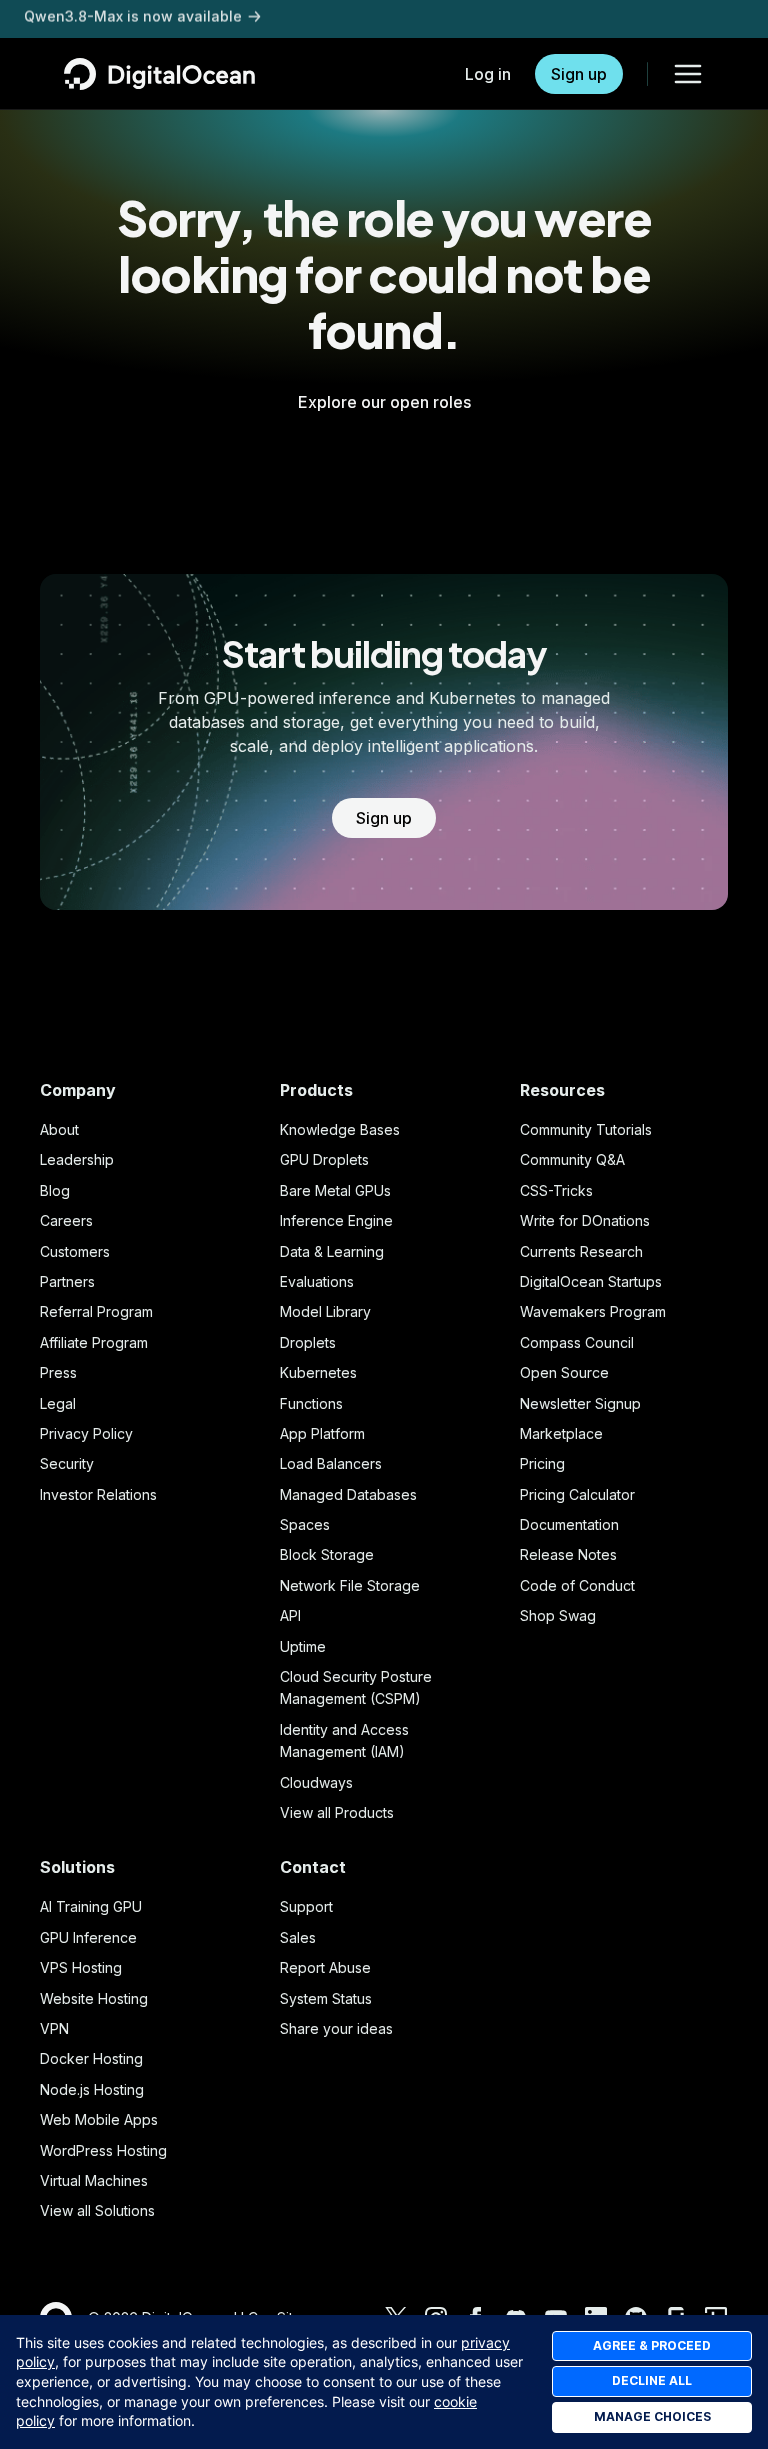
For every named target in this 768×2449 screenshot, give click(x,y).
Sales (298, 1937)
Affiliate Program (94, 1342)
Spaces (305, 1524)
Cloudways (316, 1782)
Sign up (579, 74)
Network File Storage (350, 1585)
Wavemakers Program (593, 1311)
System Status (326, 1998)
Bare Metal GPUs (335, 1190)
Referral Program (96, 1311)
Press (58, 1372)
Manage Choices (652, 2416)
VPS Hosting (81, 1967)
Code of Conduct (577, 1585)
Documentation (569, 1524)
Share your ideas (336, 2028)
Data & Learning (332, 1251)
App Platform (322, 1433)
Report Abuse (325, 1967)
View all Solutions (97, 2210)
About (59, 1129)
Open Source (564, 1372)
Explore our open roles (384, 402)
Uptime (303, 1646)
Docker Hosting (91, 2058)
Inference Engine (336, 1220)
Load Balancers (331, 1463)
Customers (75, 1251)
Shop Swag (558, 1615)
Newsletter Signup (580, 1403)
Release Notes (568, 1554)
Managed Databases (348, 1494)
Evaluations (317, 1281)
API (290, 1615)
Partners (67, 1281)
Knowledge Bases (340, 1129)
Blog (55, 1190)
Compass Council (577, 1342)
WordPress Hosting (103, 2150)
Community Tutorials (586, 1129)
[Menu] (688, 74)
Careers (66, 1220)
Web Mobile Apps (99, 2119)
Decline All (652, 2380)
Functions (311, 1403)
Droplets (308, 1342)
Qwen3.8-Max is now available (133, 18)
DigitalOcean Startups (591, 1281)
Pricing (542, 1463)
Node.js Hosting (92, 2089)
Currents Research (581, 1251)
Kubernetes (318, 1372)
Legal (58, 1403)
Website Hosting (94, 1998)
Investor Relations (98, 1494)
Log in (488, 74)
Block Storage (327, 1554)
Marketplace (561, 1433)
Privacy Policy (86, 1433)
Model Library (325, 1311)
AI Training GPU (91, 1906)
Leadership (77, 1159)
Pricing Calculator (577, 1494)
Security (67, 1463)
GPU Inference (88, 1937)
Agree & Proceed (652, 2345)
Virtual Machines (94, 2180)
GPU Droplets (324, 1159)
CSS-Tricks (556, 1190)
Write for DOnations (585, 1220)
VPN (54, 2028)
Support (306, 1906)
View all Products (337, 1812)
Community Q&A (572, 1159)
